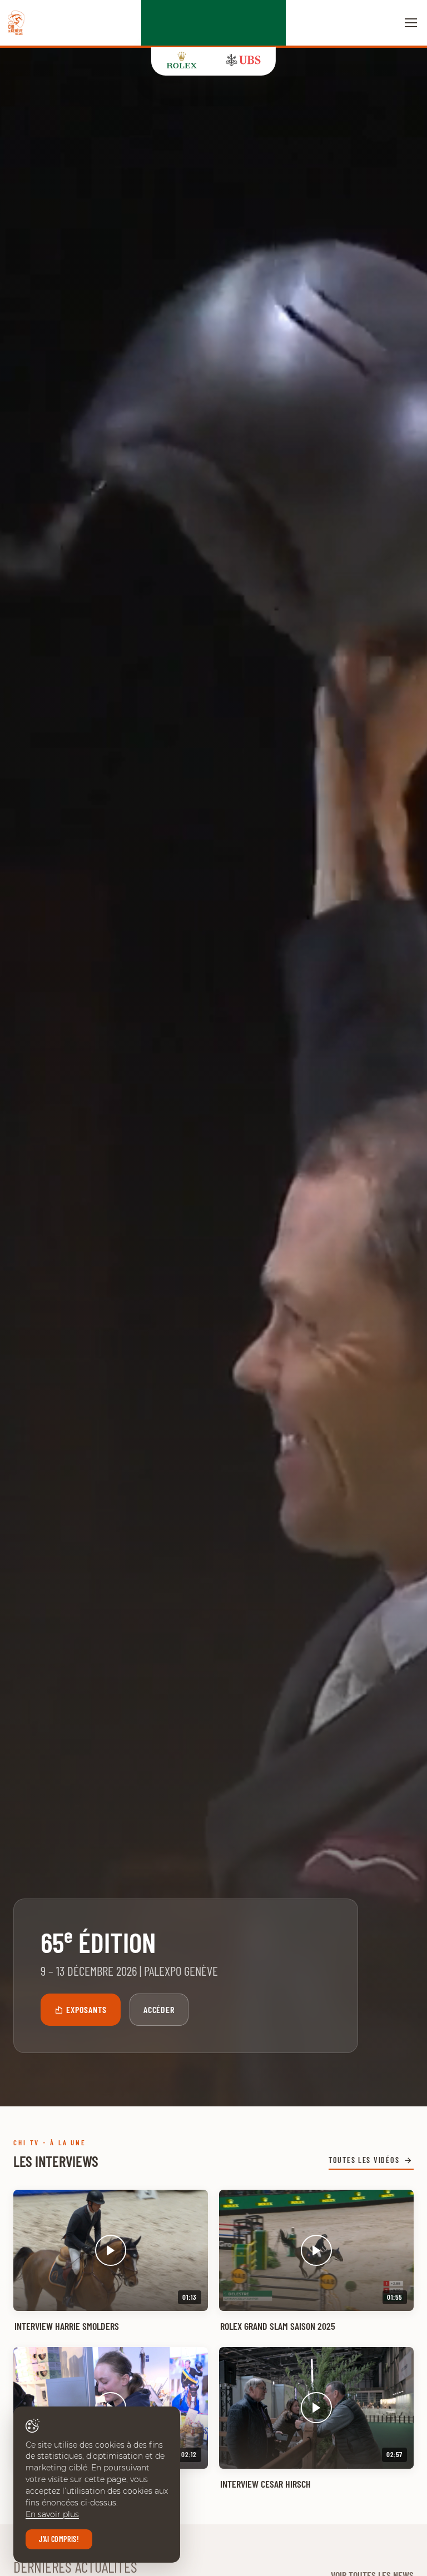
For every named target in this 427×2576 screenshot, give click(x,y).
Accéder (159, 2009)
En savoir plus (52, 2514)
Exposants (86, 2009)
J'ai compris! (59, 2539)
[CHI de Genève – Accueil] (16, 23)
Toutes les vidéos (364, 2160)
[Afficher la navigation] (411, 23)
